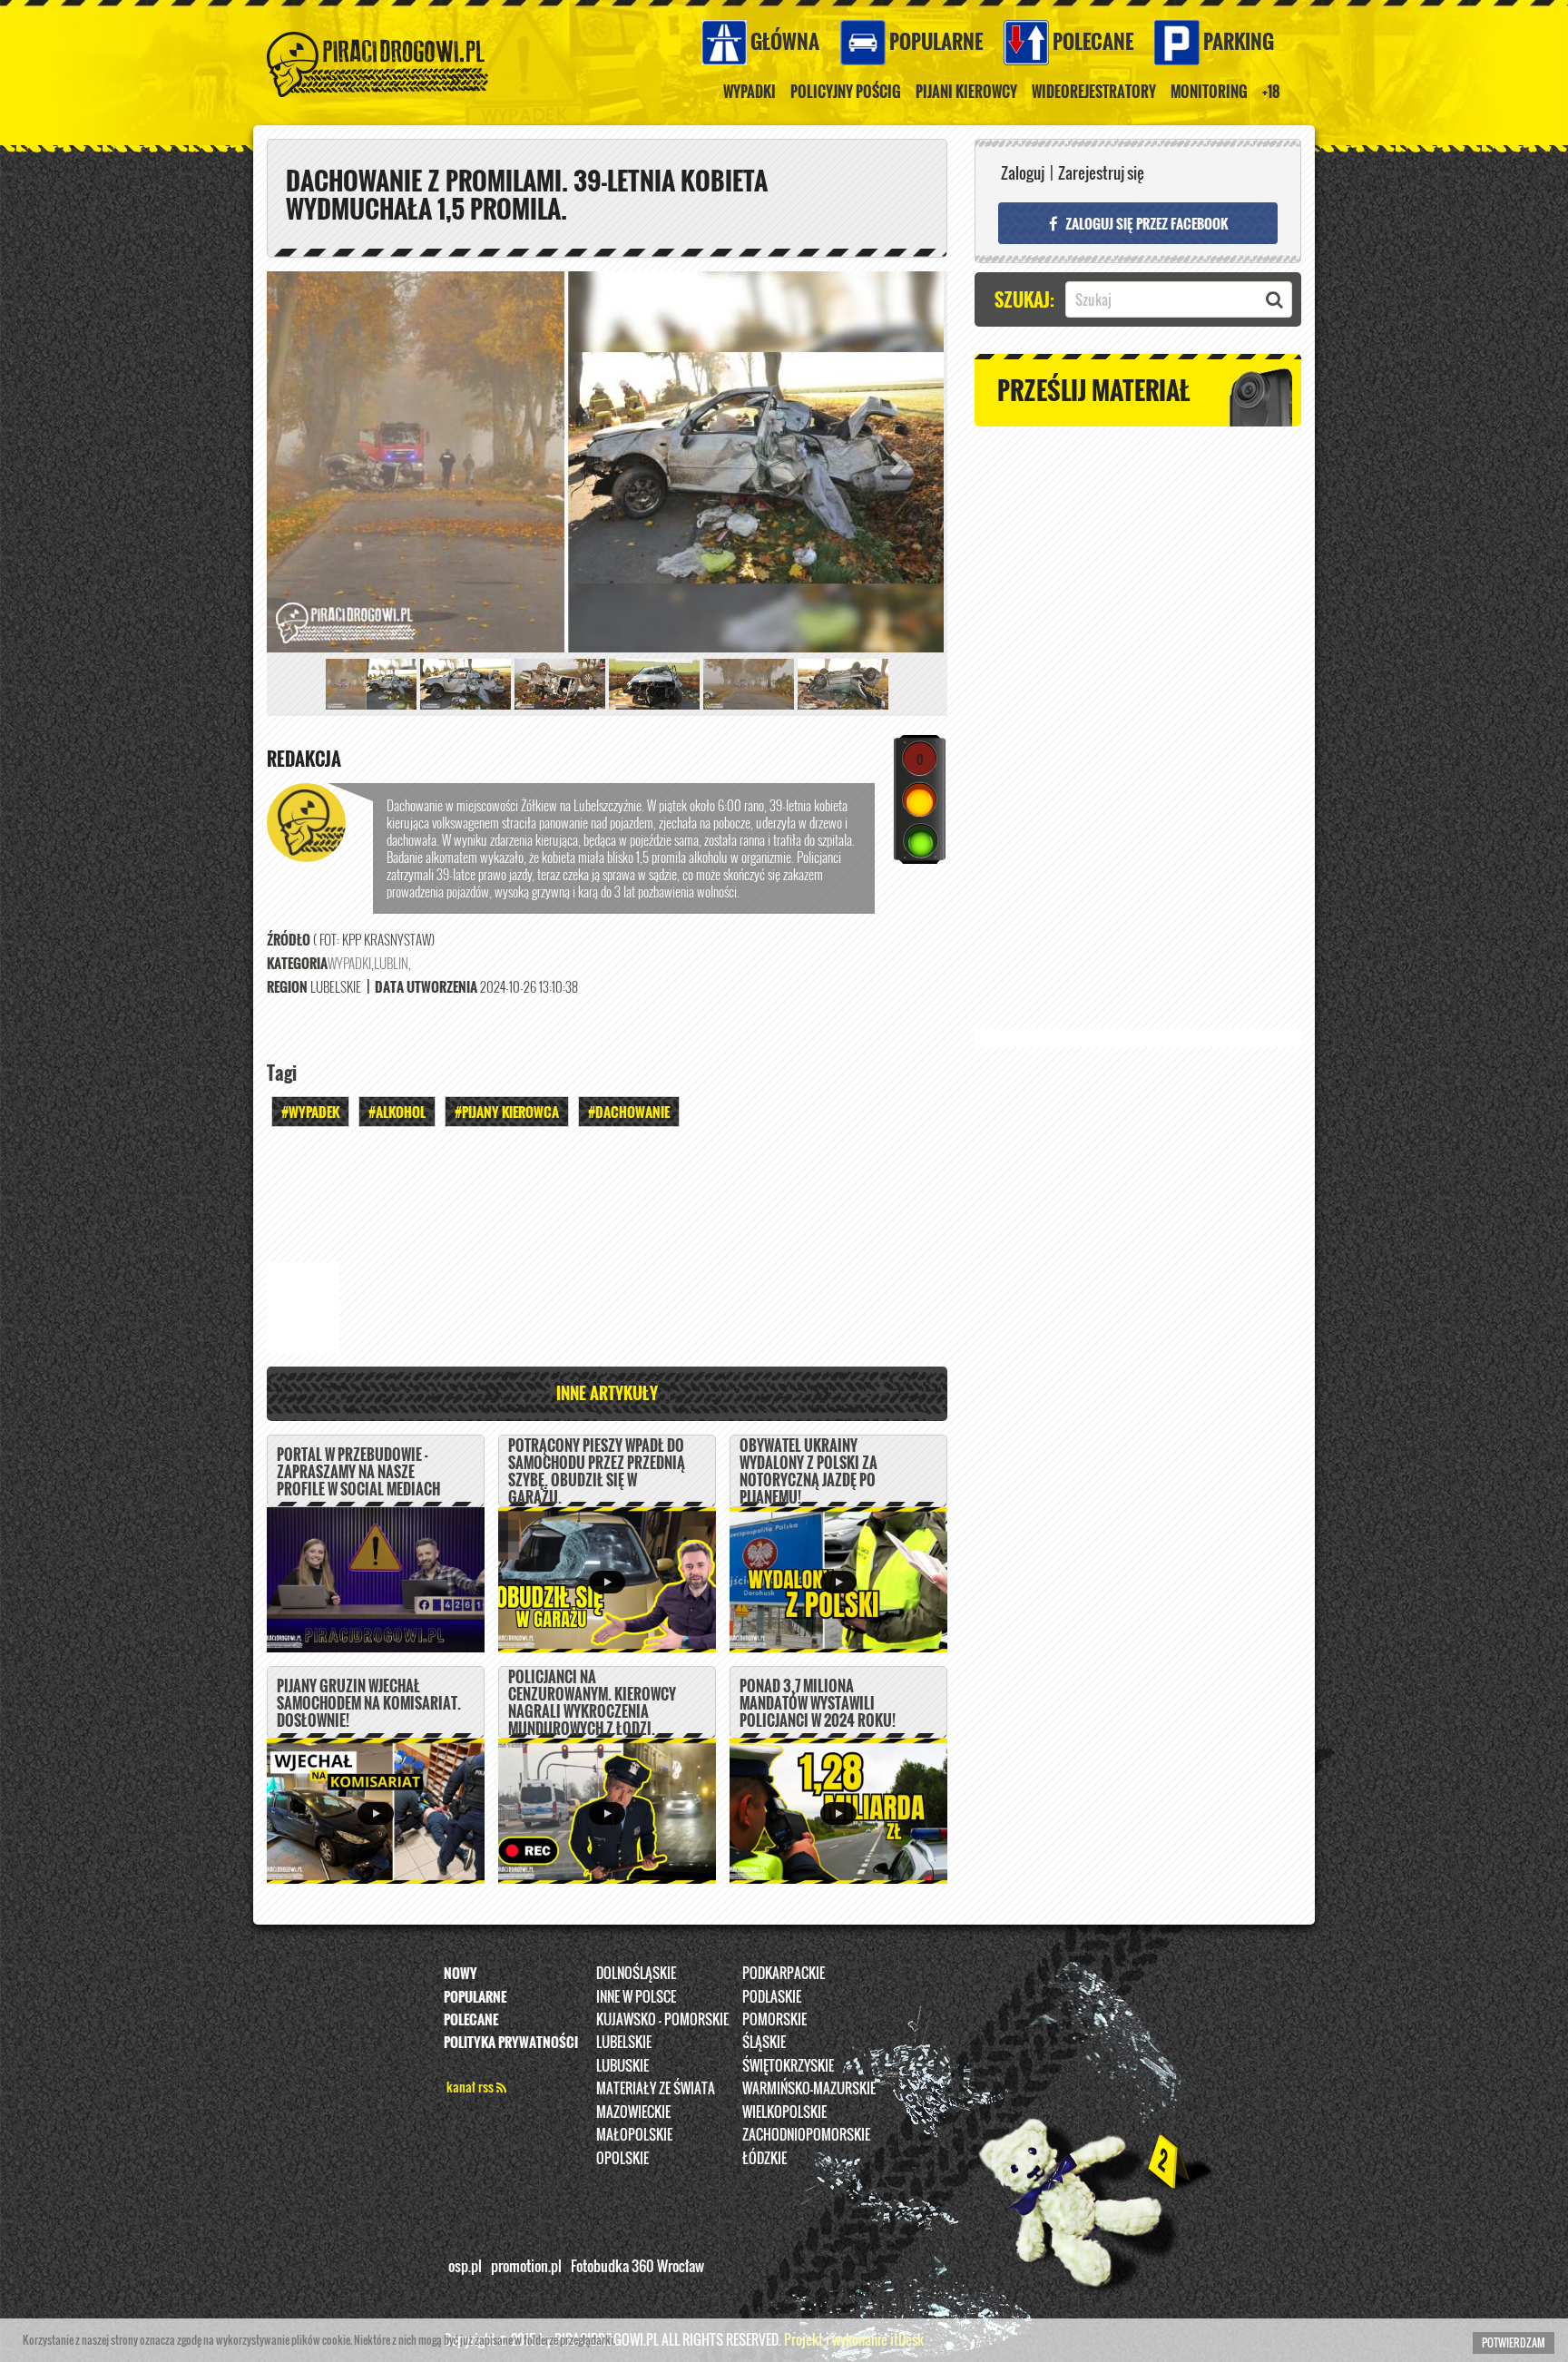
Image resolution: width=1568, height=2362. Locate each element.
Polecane (1093, 41)
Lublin (391, 963)
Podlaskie (772, 1996)
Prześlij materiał (1094, 390)
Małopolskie (634, 2134)
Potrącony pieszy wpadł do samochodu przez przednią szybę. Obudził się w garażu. (597, 1472)
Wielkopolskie (784, 2112)
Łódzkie (764, 2158)
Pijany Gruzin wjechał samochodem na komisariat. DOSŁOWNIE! (369, 1703)
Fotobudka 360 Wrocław (637, 2266)
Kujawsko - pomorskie (662, 2019)
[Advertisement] (607, 1191)
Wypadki (750, 92)
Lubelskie (624, 2042)
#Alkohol (397, 1112)
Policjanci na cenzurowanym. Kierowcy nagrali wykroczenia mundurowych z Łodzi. (592, 1703)
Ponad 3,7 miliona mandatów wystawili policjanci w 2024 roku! (818, 1703)
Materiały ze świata (656, 2088)
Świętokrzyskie (788, 2065)
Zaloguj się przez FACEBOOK (1145, 223)
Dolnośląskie (636, 1973)
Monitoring (1209, 92)
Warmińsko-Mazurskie (809, 2088)
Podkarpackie (784, 1973)
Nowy (461, 1973)
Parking (1239, 41)
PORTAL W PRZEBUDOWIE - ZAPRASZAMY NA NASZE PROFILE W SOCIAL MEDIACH (358, 1472)
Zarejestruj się (1101, 173)
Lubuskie (622, 2065)
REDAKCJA (304, 759)
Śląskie (764, 2042)
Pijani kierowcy (966, 92)
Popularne (936, 41)
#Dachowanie (629, 1112)
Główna (785, 41)
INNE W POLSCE (636, 1996)
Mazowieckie (633, 2112)
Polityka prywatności (511, 2042)
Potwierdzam (1514, 2342)
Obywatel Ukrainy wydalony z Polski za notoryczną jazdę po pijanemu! (808, 1472)
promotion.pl (526, 2266)
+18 (1271, 92)
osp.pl (465, 2266)
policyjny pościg (846, 92)
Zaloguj (1023, 173)
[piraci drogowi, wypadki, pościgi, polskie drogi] (379, 36)
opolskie (622, 2158)
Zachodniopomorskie (806, 2134)
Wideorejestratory (1094, 92)
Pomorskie (774, 2019)
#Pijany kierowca (507, 1112)
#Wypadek (310, 1112)
